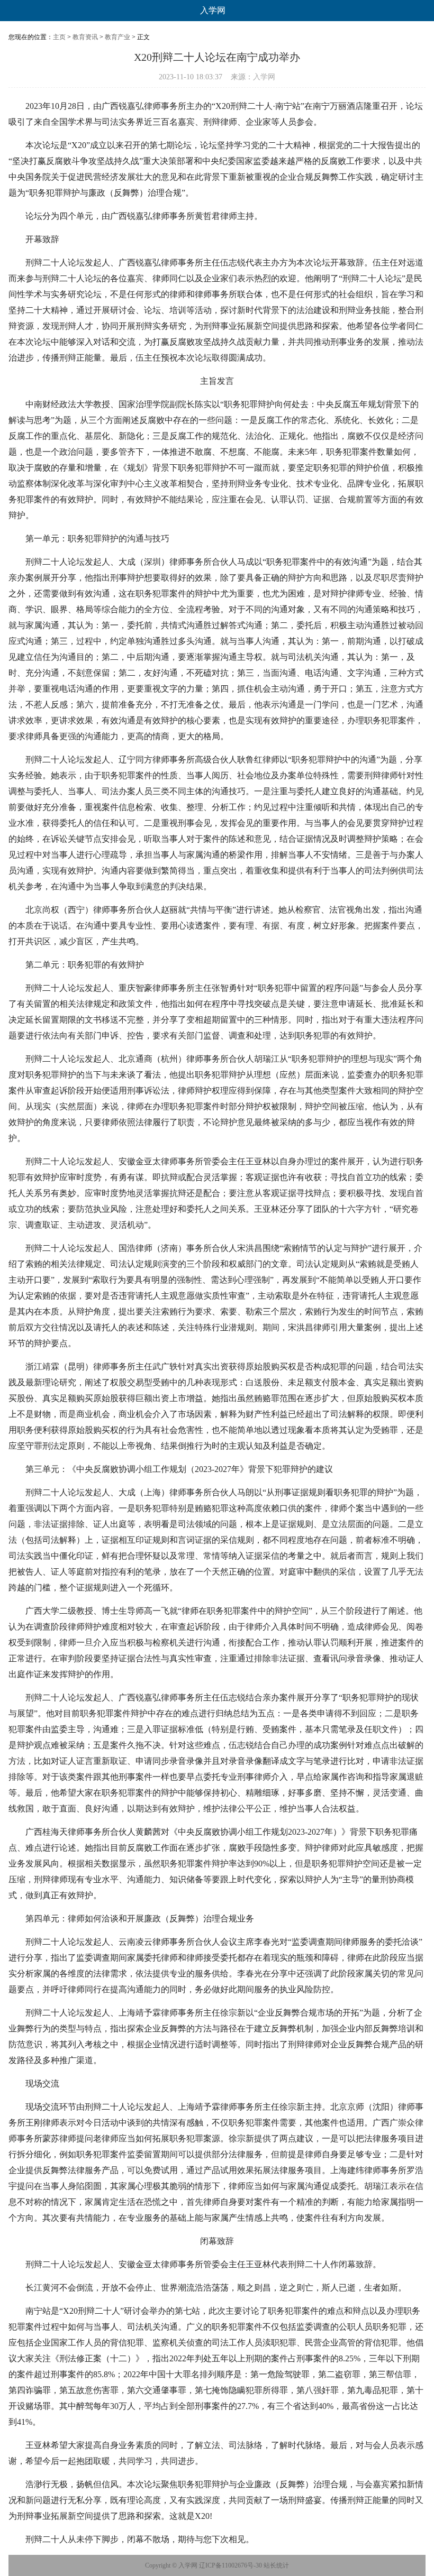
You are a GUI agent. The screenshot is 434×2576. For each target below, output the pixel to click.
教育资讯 (85, 37)
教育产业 (117, 37)
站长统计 (276, 2565)
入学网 (213, 10)
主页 (59, 37)
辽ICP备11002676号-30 (230, 2565)
